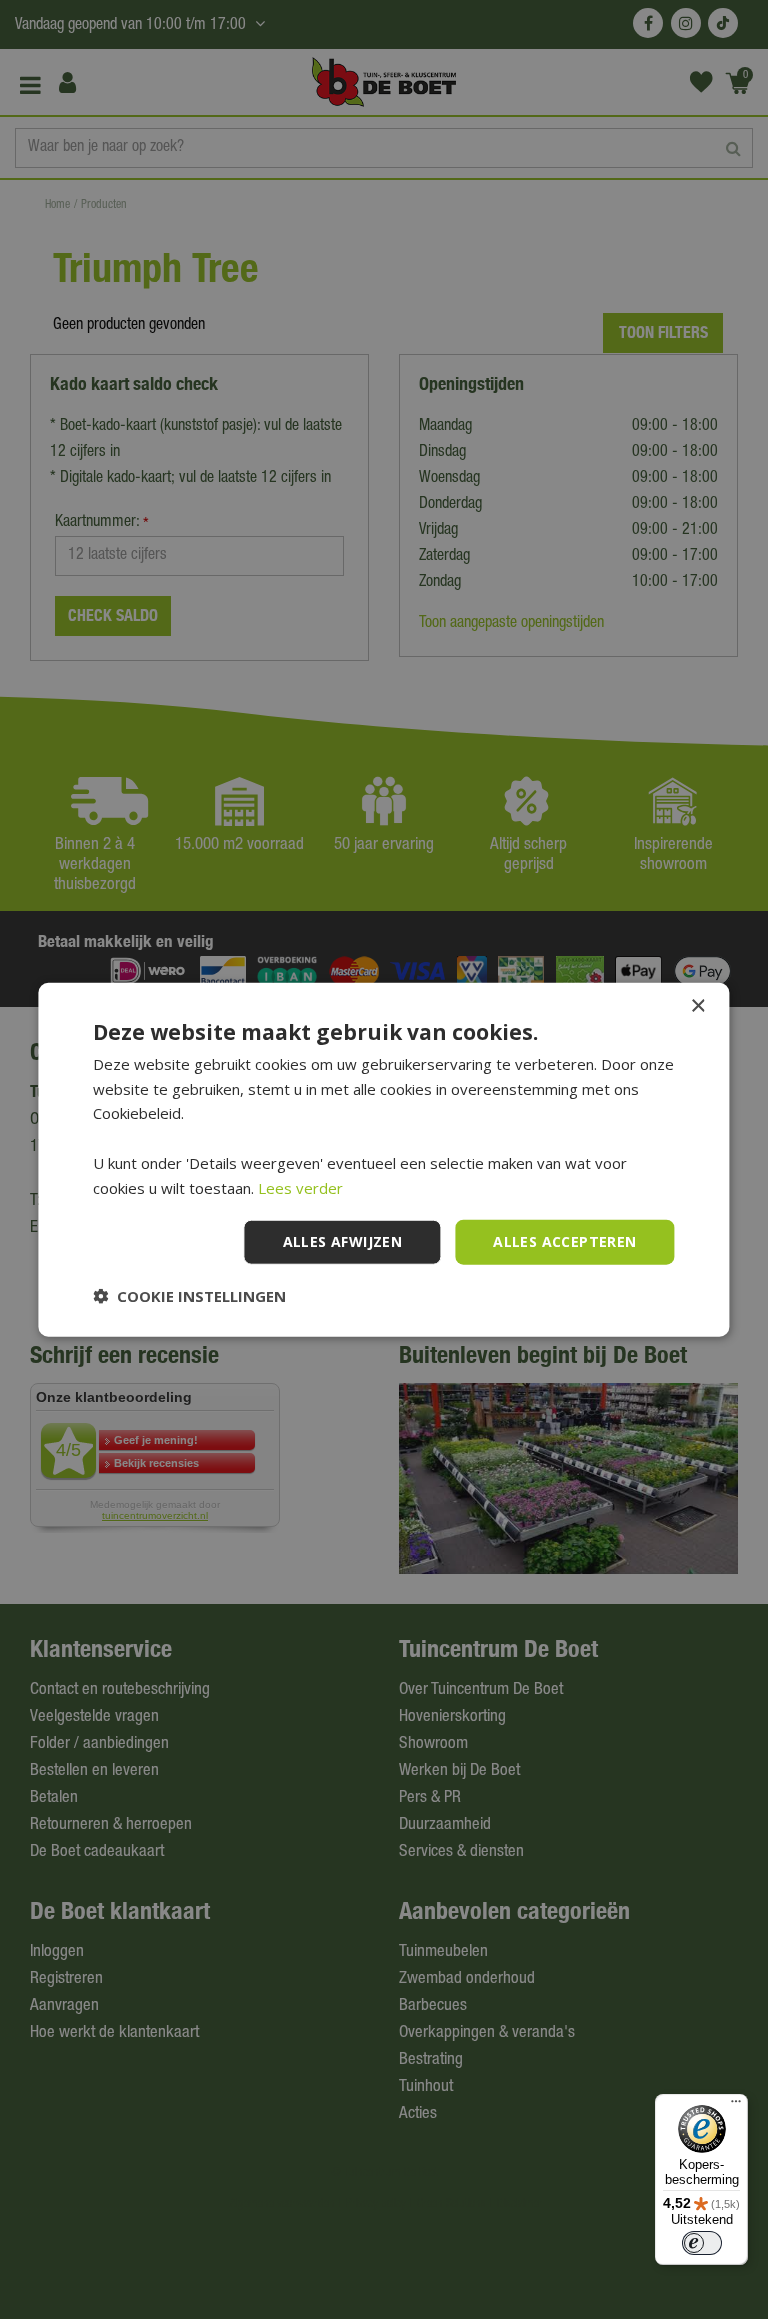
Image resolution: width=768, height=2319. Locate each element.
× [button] (697, 1005)
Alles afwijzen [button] (343, 1241)
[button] (189, 1296)
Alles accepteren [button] (564, 1241)
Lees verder (300, 1187)
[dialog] (383, 1159)
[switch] (702, 2243)
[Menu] (736, 2106)
